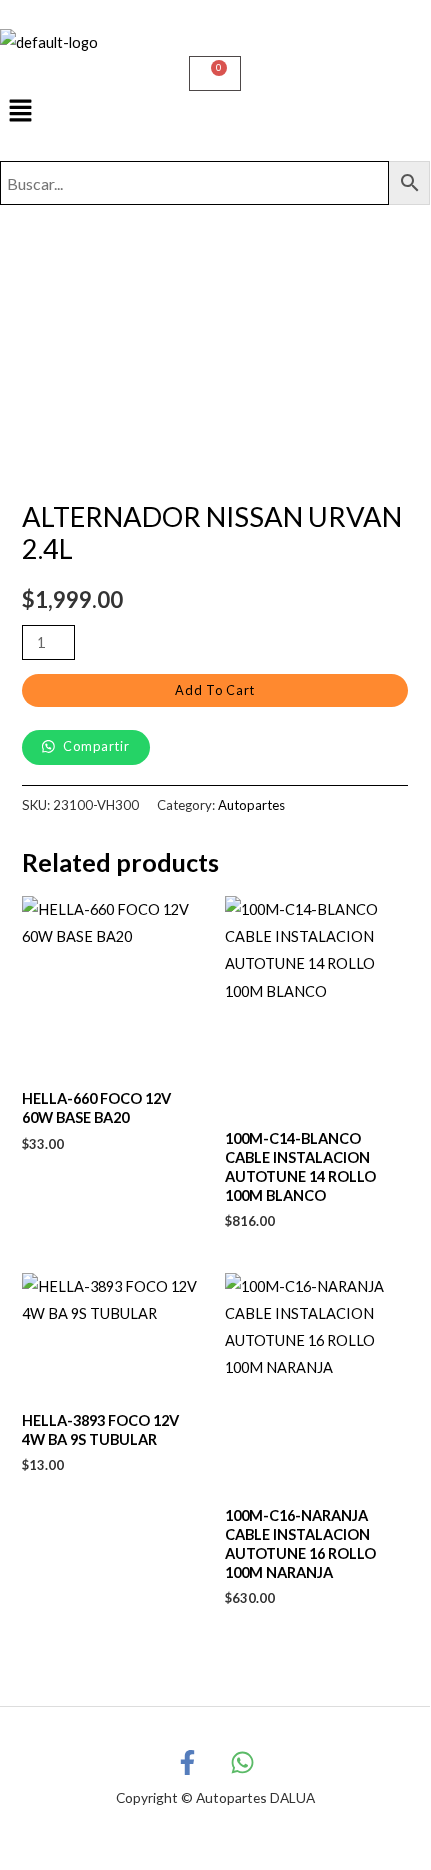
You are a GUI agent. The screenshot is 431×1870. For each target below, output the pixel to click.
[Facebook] (187, 1762)
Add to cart (215, 690)
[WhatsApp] (242, 1762)
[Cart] (215, 73)
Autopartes (251, 805)
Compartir (95, 746)
